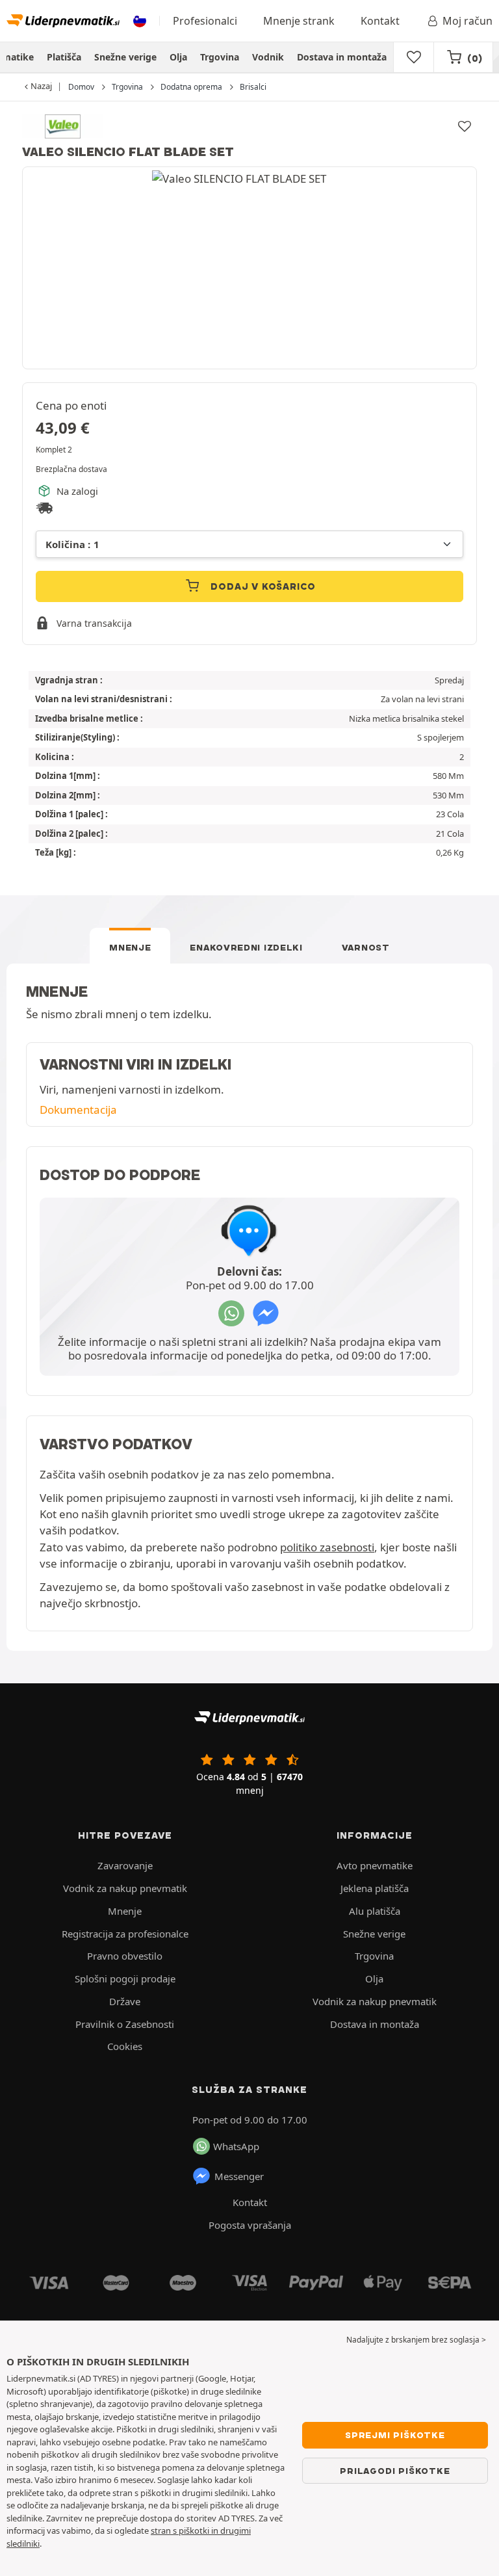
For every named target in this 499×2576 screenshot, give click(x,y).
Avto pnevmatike (375, 1865)
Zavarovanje (125, 1865)
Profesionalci (205, 21)
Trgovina (220, 57)
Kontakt (380, 21)
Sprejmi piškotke (395, 2435)
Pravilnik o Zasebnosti (125, 2024)
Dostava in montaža (342, 57)
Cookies (125, 2046)
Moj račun (467, 21)
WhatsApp (236, 2146)
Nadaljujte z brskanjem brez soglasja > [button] (416, 2340)
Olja (178, 57)
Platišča (64, 57)
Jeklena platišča (375, 1888)
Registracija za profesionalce (125, 1934)
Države (125, 2001)
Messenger (239, 2176)
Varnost (366, 947)
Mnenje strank (299, 21)
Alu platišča (375, 1911)
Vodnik (268, 57)
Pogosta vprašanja (250, 2225)
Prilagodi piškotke (395, 2471)
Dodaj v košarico (262, 586)
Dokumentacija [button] (78, 1110)
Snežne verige (125, 57)
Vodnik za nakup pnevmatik (125, 1888)
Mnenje (130, 947)
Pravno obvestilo (125, 1956)
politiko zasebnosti (327, 1547)
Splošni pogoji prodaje (125, 1978)
